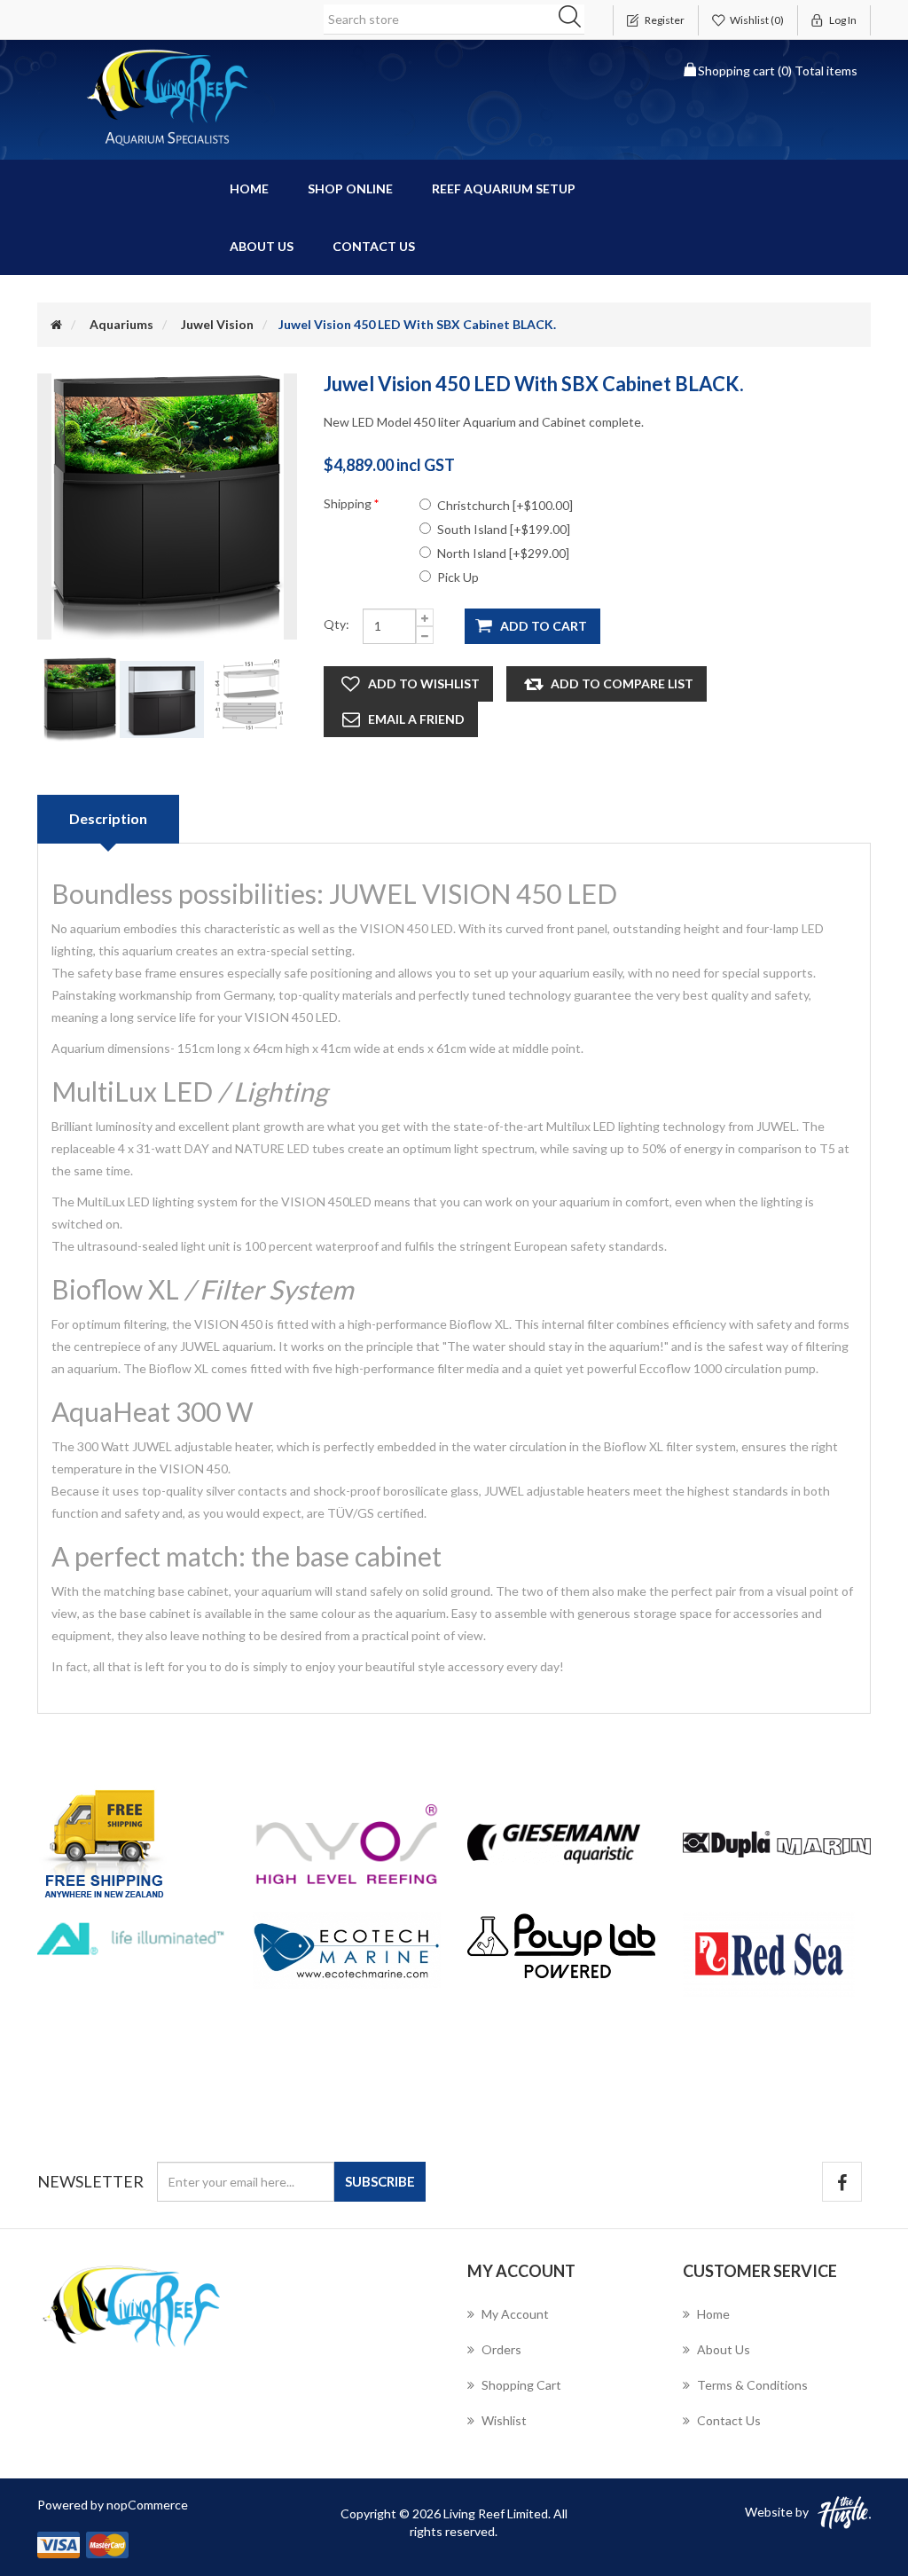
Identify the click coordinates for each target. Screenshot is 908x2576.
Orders (501, 2349)
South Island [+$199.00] (504, 529)
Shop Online (350, 188)
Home (249, 188)
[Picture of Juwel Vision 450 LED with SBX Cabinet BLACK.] (82, 698)
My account (515, 2314)
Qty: (337, 624)
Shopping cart (521, 2385)
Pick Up (458, 577)
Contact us (374, 246)
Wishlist (504, 2420)
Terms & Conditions (752, 2385)
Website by (777, 2512)
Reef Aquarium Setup (504, 188)
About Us (262, 246)
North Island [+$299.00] (503, 553)
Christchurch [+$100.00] (505, 505)
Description (108, 818)
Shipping (349, 503)
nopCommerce (147, 2505)
